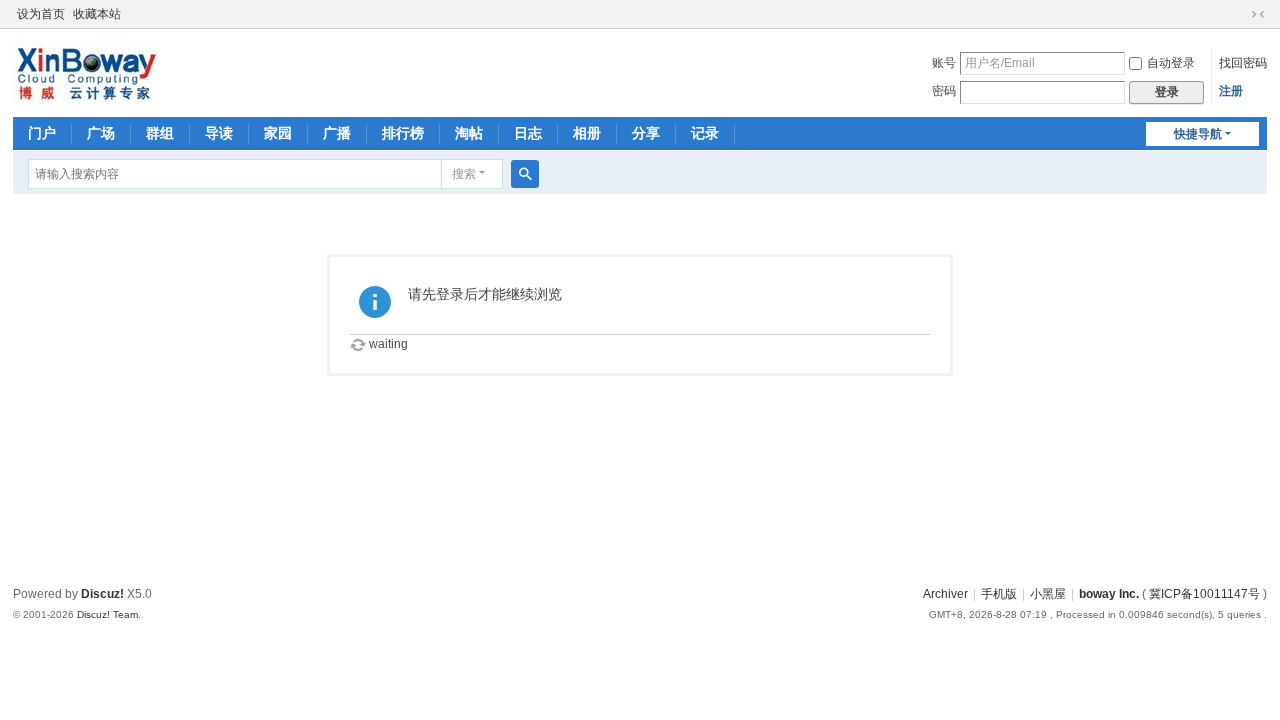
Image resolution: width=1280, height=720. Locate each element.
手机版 (999, 594)
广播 (337, 133)
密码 (944, 91)
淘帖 (469, 133)
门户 (42, 133)
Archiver (945, 594)
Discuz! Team (107, 614)
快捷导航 (1198, 134)
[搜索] (525, 174)
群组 (160, 133)
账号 (944, 63)
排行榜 (403, 133)
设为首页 (41, 14)
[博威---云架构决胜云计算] (86, 71)
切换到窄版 (1258, 14)
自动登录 (1171, 63)
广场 (101, 133)
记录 (705, 133)
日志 (528, 133)
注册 (1231, 91)
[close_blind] (1239, 14)
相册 (587, 133)
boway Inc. (1109, 594)
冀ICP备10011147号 (1204, 594)
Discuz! (102, 594)
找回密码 (1243, 63)
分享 (646, 133)
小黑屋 (1048, 594)
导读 (219, 133)
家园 (278, 133)
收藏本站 (97, 14)
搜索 (464, 174)
